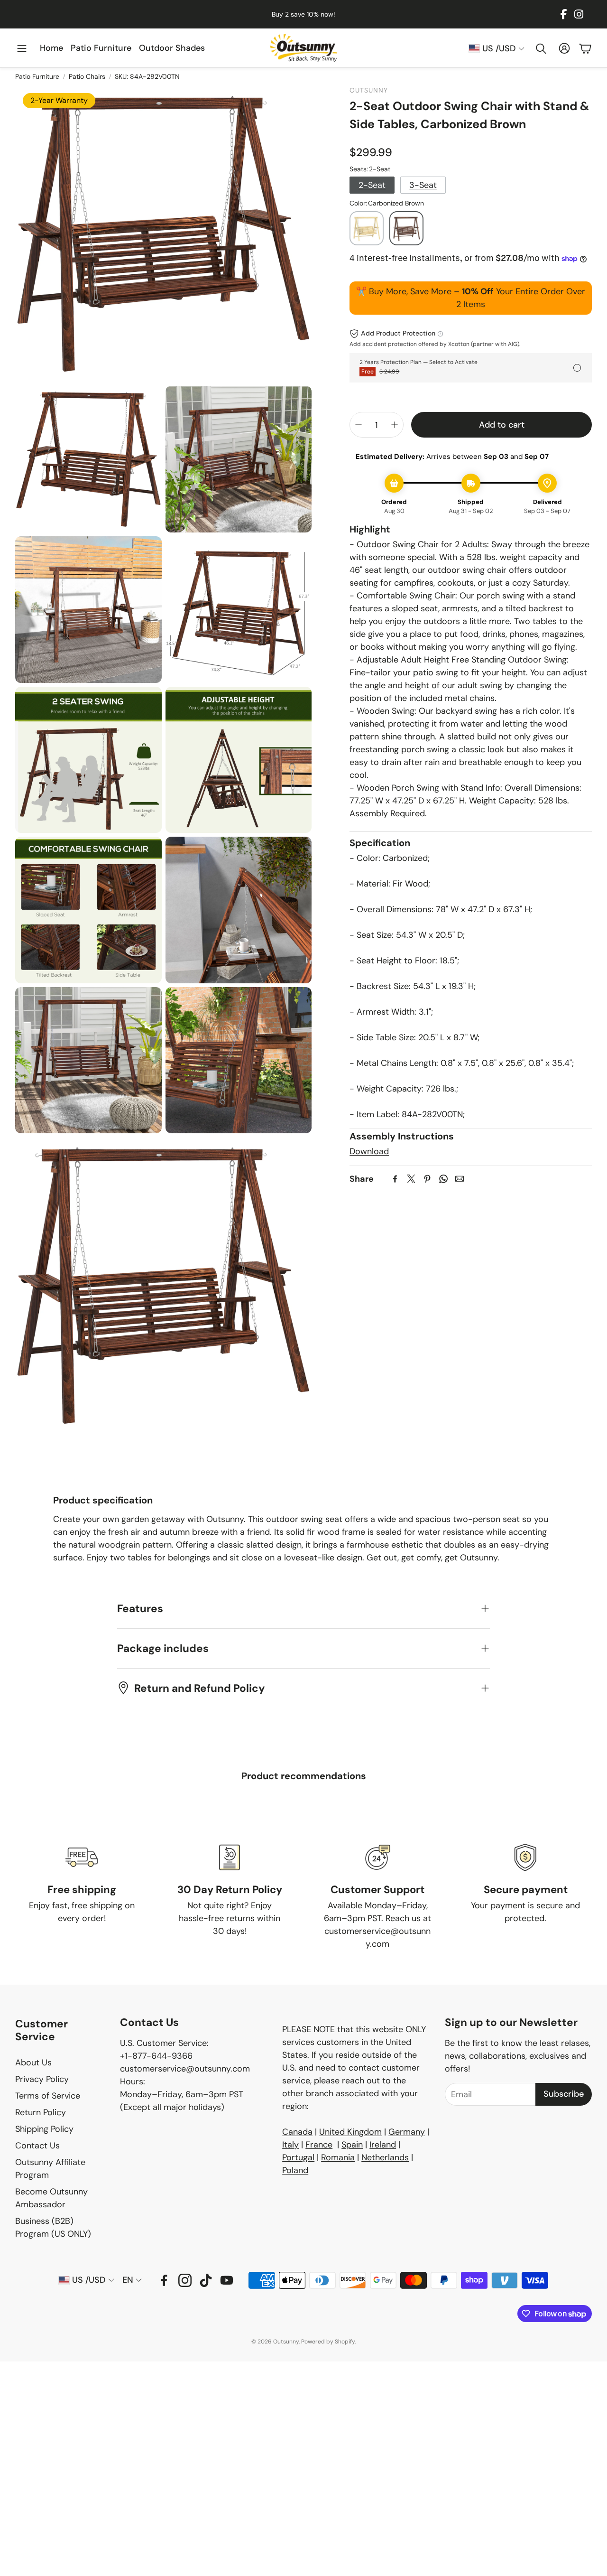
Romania (338, 2157)
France (319, 2145)
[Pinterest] (427, 1179)
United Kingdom (350, 2132)
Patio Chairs (87, 76)
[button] (22, 49)
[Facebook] (564, 14)
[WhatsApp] (443, 1179)
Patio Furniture (37, 76)
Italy (290, 2145)
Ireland (383, 2145)
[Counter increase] (395, 425)
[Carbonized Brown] (406, 228)
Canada (297, 2132)
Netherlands (385, 2157)
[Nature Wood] (367, 228)
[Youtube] (227, 2280)
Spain (352, 2145)
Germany (407, 2132)
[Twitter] (411, 1179)
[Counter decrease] (359, 425)
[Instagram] (579, 14)
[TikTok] (206, 2280)
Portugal (298, 2157)
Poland (295, 2170)
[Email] (460, 1179)
